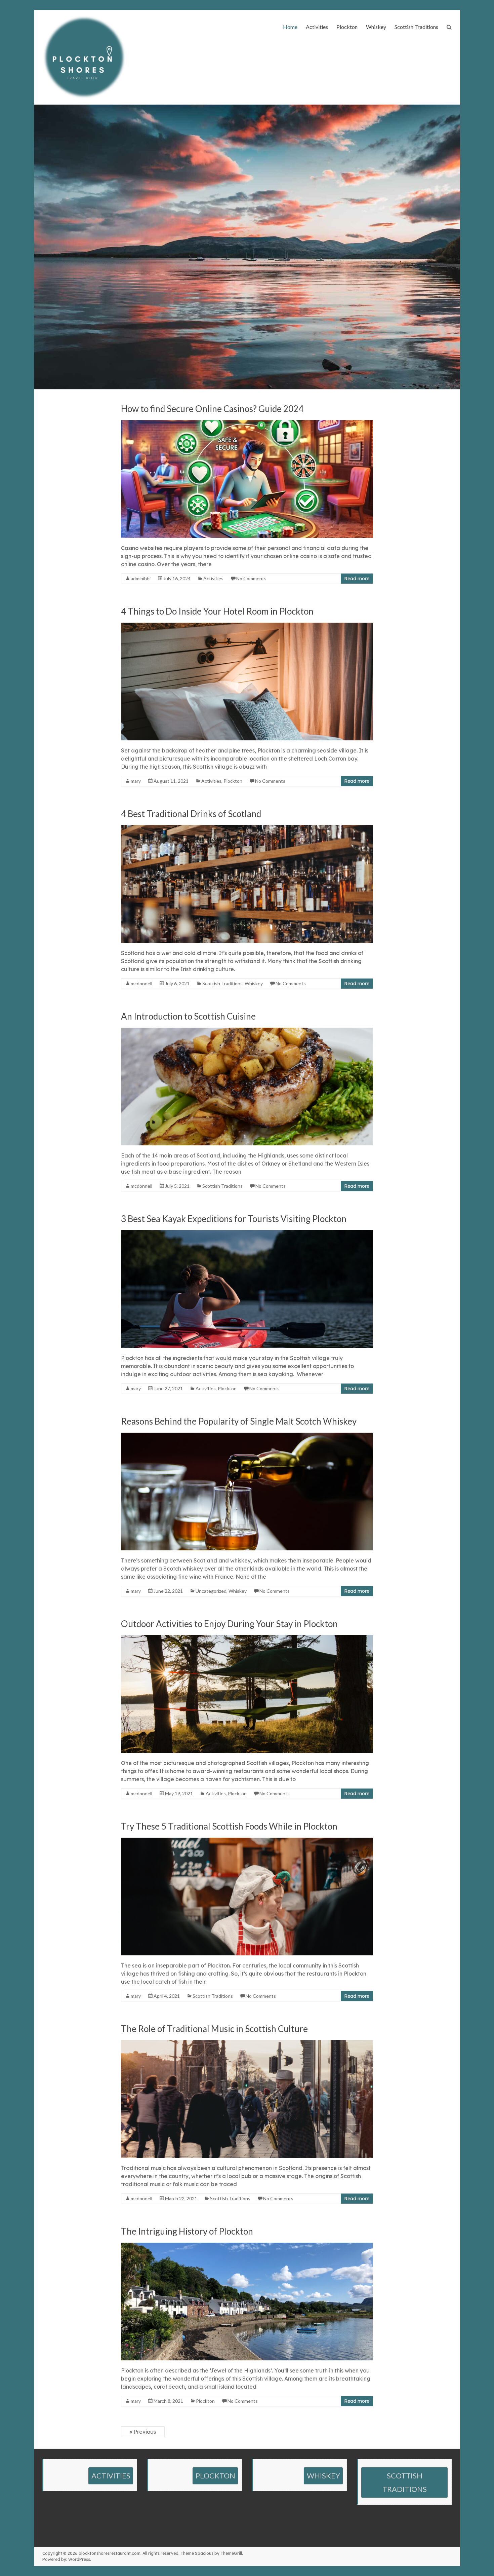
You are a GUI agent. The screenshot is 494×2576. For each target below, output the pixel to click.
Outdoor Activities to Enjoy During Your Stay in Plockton (229, 1624)
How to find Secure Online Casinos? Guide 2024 (212, 409)
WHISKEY (323, 2476)
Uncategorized (211, 1591)
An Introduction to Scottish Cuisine (188, 1016)
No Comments (251, 578)
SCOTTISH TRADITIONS (405, 2482)
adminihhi (141, 578)
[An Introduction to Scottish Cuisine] (247, 1031)
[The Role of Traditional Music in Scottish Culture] (247, 2044)
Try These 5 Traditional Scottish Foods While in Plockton (229, 1826)
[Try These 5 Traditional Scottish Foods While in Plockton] (247, 1841)
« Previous (143, 2432)
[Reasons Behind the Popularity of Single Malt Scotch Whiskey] (247, 1436)
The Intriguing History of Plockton (187, 2231)
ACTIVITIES (111, 2476)
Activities (317, 27)
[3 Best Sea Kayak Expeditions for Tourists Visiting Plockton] (247, 1234)
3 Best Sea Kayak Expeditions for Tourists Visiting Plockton (234, 1219)
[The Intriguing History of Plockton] (247, 2246)
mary (136, 781)
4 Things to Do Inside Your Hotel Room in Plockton (217, 611)
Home (290, 27)
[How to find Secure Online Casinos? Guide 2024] (247, 424)
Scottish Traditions (416, 27)
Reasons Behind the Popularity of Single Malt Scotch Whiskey (239, 1421)
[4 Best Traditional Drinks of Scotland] (247, 829)
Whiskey (376, 27)
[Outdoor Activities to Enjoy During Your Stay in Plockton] (247, 1639)
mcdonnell (141, 983)
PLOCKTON (215, 2476)
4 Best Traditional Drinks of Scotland (191, 814)
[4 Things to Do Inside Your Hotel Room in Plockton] (247, 626)
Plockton (347, 27)
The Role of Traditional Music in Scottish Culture (214, 2029)
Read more (357, 579)
